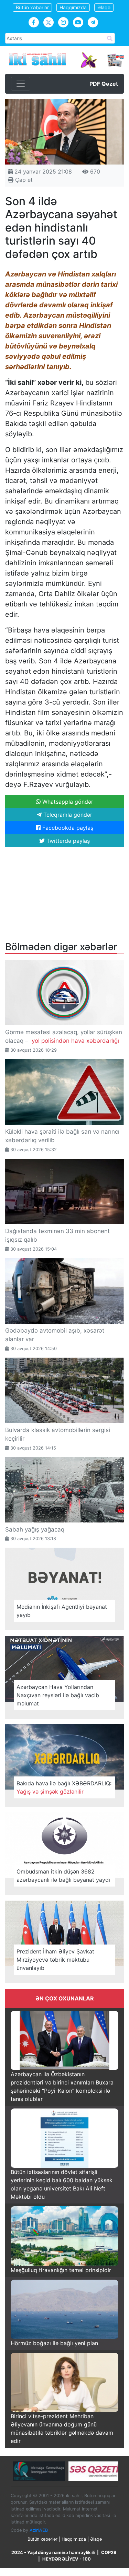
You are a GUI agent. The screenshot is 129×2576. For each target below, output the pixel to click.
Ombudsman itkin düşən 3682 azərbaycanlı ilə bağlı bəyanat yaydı (63, 1876)
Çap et (23, 180)
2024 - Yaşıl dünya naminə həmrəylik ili (53, 2553)
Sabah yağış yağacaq (35, 1529)
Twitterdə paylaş (67, 841)
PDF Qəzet (104, 84)
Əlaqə (104, 7)
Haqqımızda (73, 7)
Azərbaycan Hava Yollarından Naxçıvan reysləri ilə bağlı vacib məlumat (58, 1695)
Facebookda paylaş (67, 828)
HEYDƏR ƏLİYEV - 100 (67, 2559)
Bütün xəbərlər (32, 7)
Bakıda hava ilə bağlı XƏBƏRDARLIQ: (64, 1787)
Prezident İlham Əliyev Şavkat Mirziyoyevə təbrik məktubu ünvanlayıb (55, 1960)
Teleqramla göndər (67, 815)
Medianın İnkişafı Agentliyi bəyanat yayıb (62, 1611)
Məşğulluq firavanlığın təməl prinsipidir (61, 2270)
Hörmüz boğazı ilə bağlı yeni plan (54, 2343)
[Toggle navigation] (21, 84)
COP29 (109, 2553)
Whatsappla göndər (67, 802)
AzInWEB (39, 2530)
